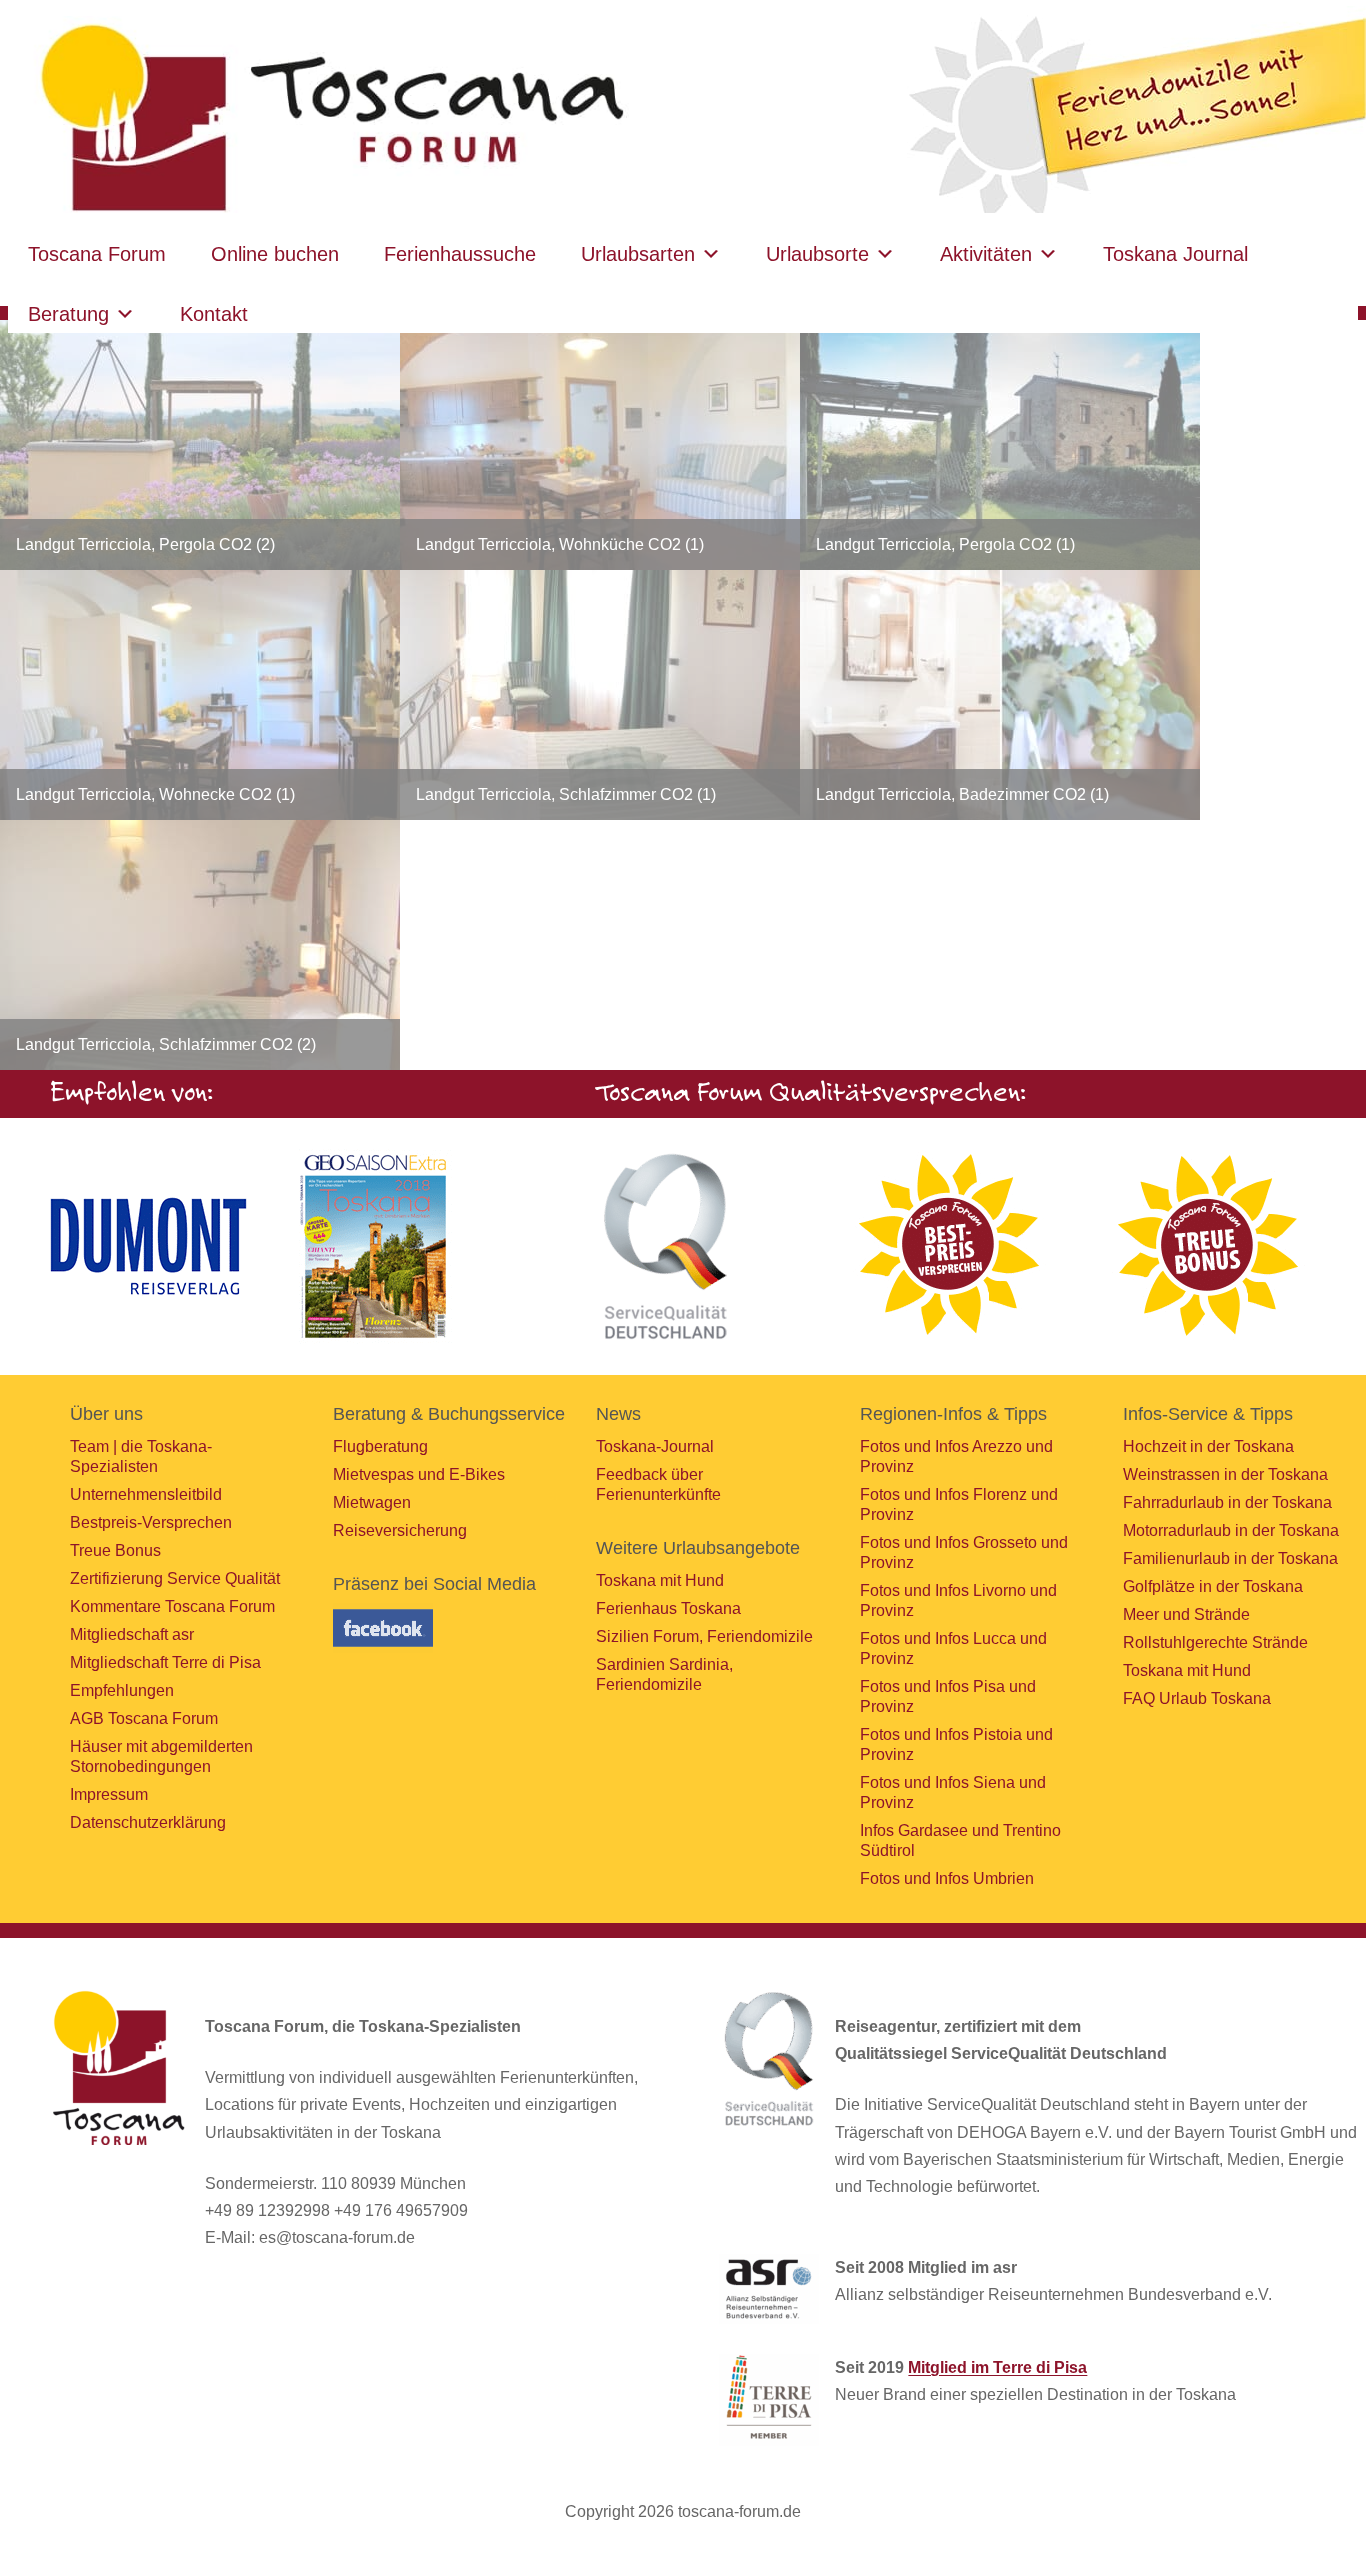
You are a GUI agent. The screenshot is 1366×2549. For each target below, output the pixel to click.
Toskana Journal (1175, 254)
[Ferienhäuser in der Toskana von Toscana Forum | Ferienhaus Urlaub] (327, 119)
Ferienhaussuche (460, 254)
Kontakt (214, 314)
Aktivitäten (986, 254)
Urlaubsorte (817, 254)
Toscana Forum (97, 254)
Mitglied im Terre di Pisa (997, 2367)
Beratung (68, 314)
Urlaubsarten (638, 254)
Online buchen (275, 254)
